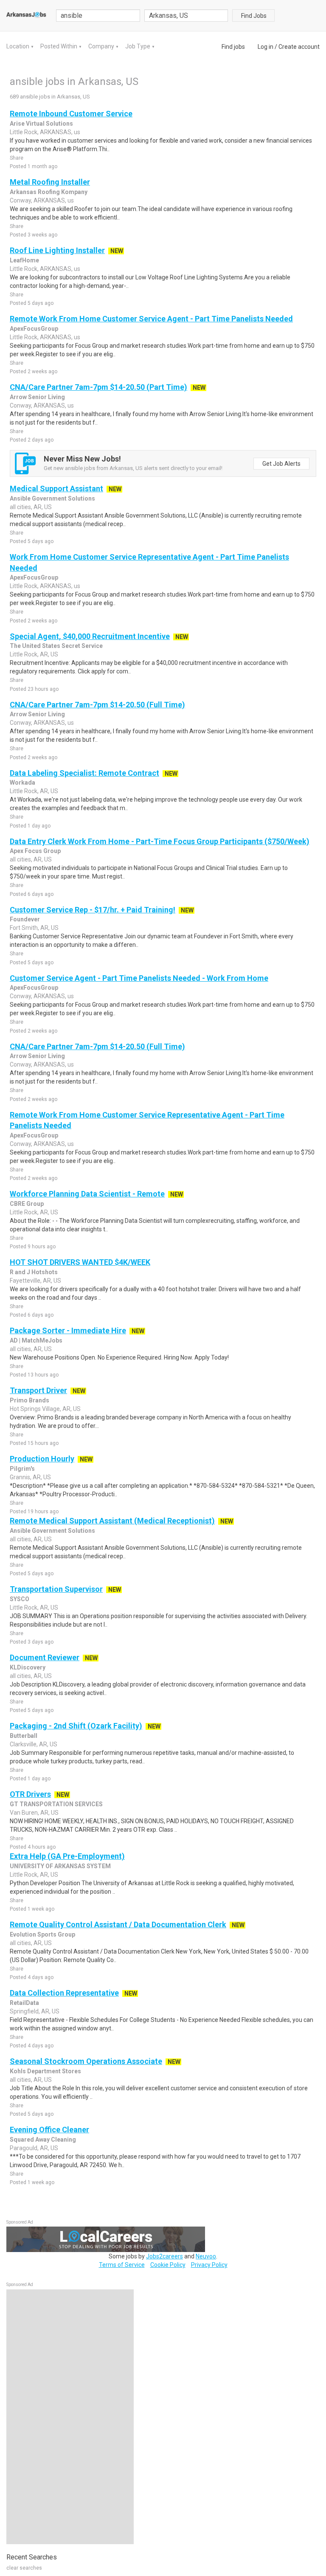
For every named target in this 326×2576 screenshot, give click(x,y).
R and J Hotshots (34, 1272)
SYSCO (20, 1599)
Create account (299, 47)
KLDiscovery (28, 1667)
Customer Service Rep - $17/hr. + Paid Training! (93, 910)
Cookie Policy (168, 2265)
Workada (22, 783)
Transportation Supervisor (56, 1589)
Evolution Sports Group (42, 1934)
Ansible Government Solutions (52, 498)
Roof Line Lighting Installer (57, 250)
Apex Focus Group (35, 851)
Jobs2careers (164, 2256)
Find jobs (233, 47)
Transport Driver (38, 1390)
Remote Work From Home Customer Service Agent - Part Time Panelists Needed (151, 319)
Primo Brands (30, 1400)
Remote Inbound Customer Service (71, 114)
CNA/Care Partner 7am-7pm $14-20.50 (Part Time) (98, 387)
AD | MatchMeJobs (36, 1340)
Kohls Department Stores (45, 2071)
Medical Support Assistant (56, 488)
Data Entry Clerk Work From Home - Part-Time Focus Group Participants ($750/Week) (160, 841)
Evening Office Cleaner (49, 2130)
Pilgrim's (22, 1469)
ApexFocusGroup (34, 329)
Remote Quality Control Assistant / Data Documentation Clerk (118, 1924)
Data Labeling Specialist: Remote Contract (84, 773)
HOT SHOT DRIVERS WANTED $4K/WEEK (80, 1262)
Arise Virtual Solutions (41, 124)
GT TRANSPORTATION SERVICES (56, 1804)
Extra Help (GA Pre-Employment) (67, 1856)
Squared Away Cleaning (43, 2140)
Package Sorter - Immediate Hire (68, 1330)
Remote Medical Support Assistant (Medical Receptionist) (112, 1521)
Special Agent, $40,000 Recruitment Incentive (90, 636)
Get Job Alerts (281, 464)
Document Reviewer (45, 1657)
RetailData (24, 2003)
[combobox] (186, 15)
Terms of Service (122, 2265)
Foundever (25, 919)
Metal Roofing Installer (50, 182)
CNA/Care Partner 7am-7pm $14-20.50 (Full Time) (97, 705)
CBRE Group (27, 1204)
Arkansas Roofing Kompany (49, 192)
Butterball (24, 1736)
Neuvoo (206, 2256)
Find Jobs (254, 16)
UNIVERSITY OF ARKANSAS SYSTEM (60, 1866)
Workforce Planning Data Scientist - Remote (87, 1194)
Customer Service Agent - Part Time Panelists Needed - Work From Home (139, 978)
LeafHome (24, 260)
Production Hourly (42, 1459)
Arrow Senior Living (37, 397)
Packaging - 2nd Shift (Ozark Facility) (76, 1726)
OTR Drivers (30, 1794)
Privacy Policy (209, 2265)
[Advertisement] (70, 2417)
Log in (266, 47)
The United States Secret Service (56, 646)
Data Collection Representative (64, 1993)
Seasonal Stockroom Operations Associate (86, 2061)
